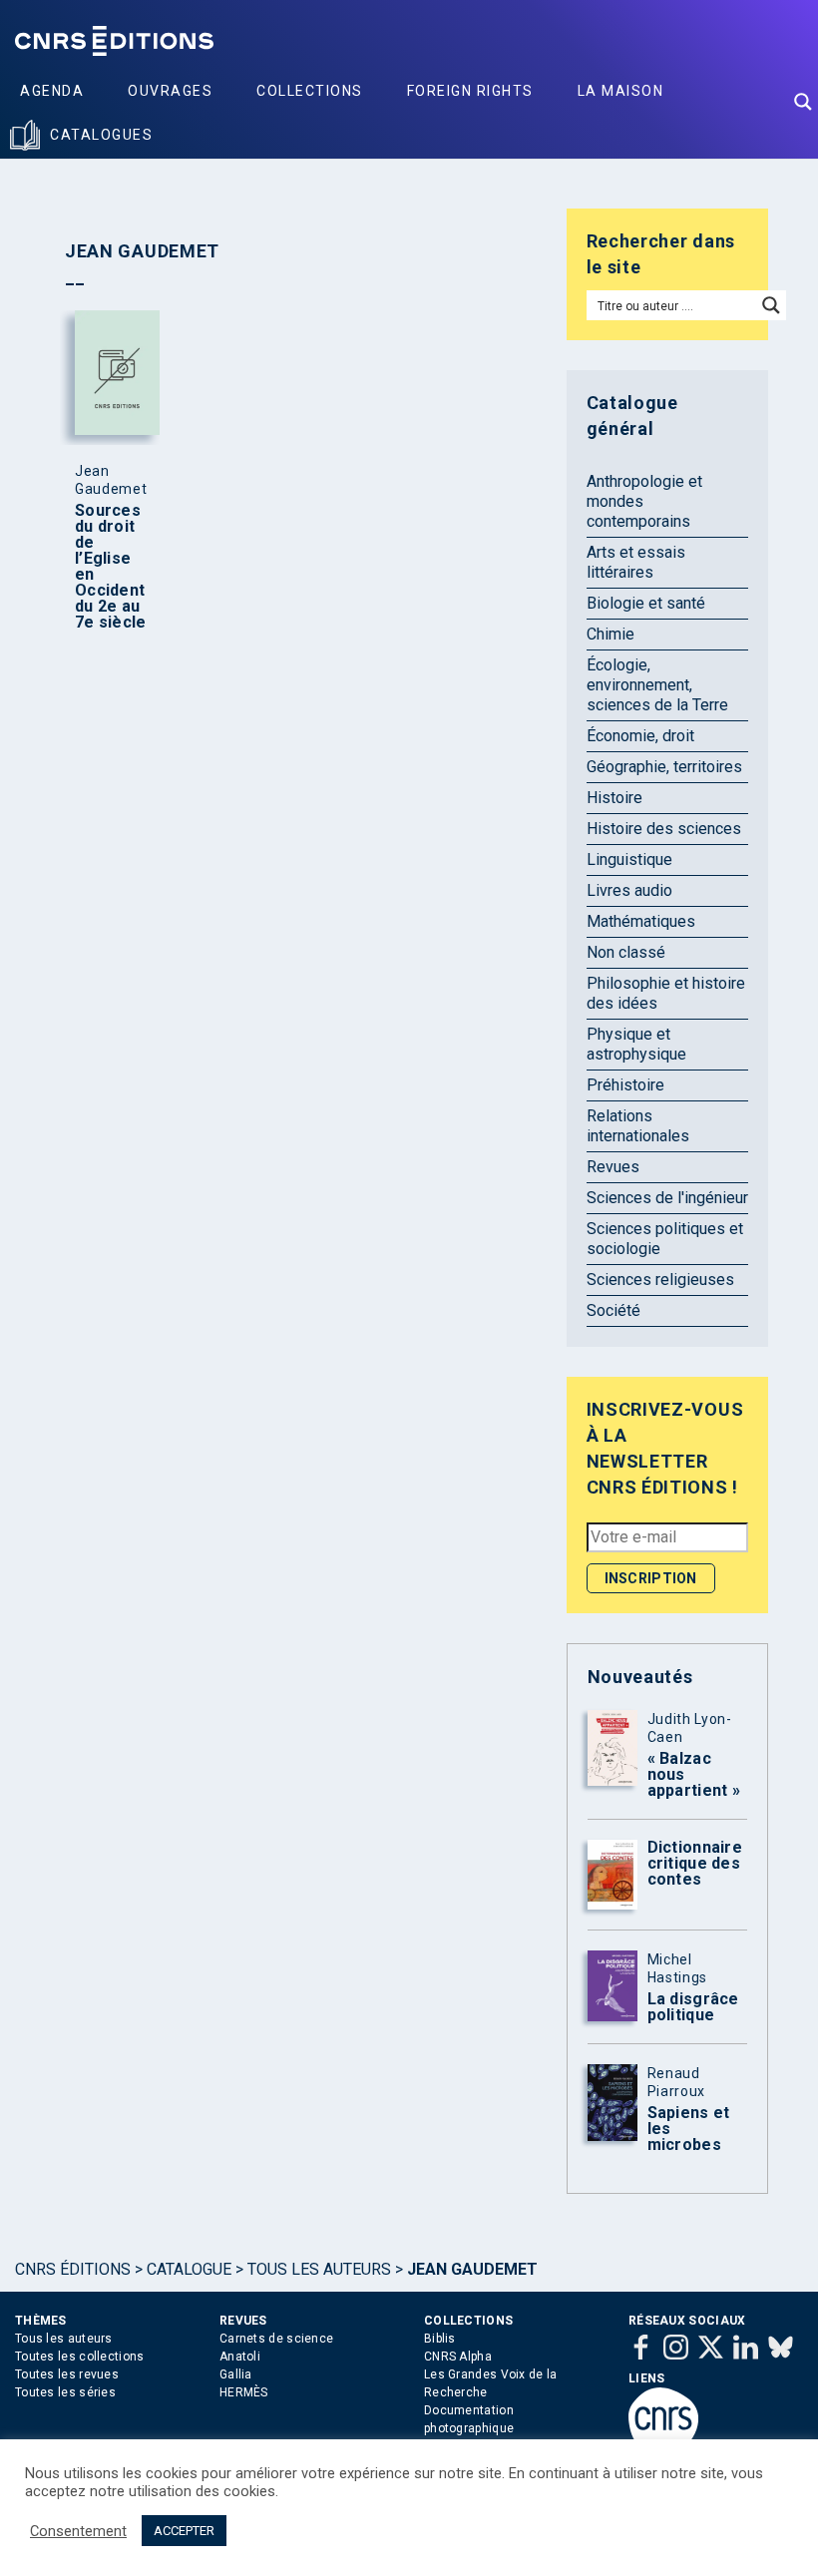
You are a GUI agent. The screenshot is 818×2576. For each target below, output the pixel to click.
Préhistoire (625, 1085)
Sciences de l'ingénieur (667, 1198)
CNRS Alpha (458, 2357)
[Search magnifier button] (803, 102)
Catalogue (189, 2269)
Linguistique (629, 859)
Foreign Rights (470, 91)
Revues (613, 1167)
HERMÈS (244, 2392)
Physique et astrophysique (636, 1044)
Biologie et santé (646, 603)
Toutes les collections (80, 2357)
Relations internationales (638, 1126)
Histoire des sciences (664, 829)
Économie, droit (640, 736)
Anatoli (240, 2357)
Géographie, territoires (664, 767)
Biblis (440, 2339)
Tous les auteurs (319, 2269)
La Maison (621, 91)
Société (613, 1310)
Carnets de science (276, 2339)
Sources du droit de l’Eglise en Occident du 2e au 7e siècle (111, 567)
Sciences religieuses (660, 1280)
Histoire (614, 798)
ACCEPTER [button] (184, 2531)
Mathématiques (641, 921)
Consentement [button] (78, 2531)
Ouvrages (170, 91)
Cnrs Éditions (73, 2269)
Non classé (626, 952)
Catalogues (101, 135)
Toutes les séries (65, 2392)
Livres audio (629, 890)
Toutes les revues (67, 2374)
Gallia (236, 2374)
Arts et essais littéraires (636, 562)
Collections (310, 91)
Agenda (52, 91)
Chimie (611, 634)
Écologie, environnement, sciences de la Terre (657, 685)
